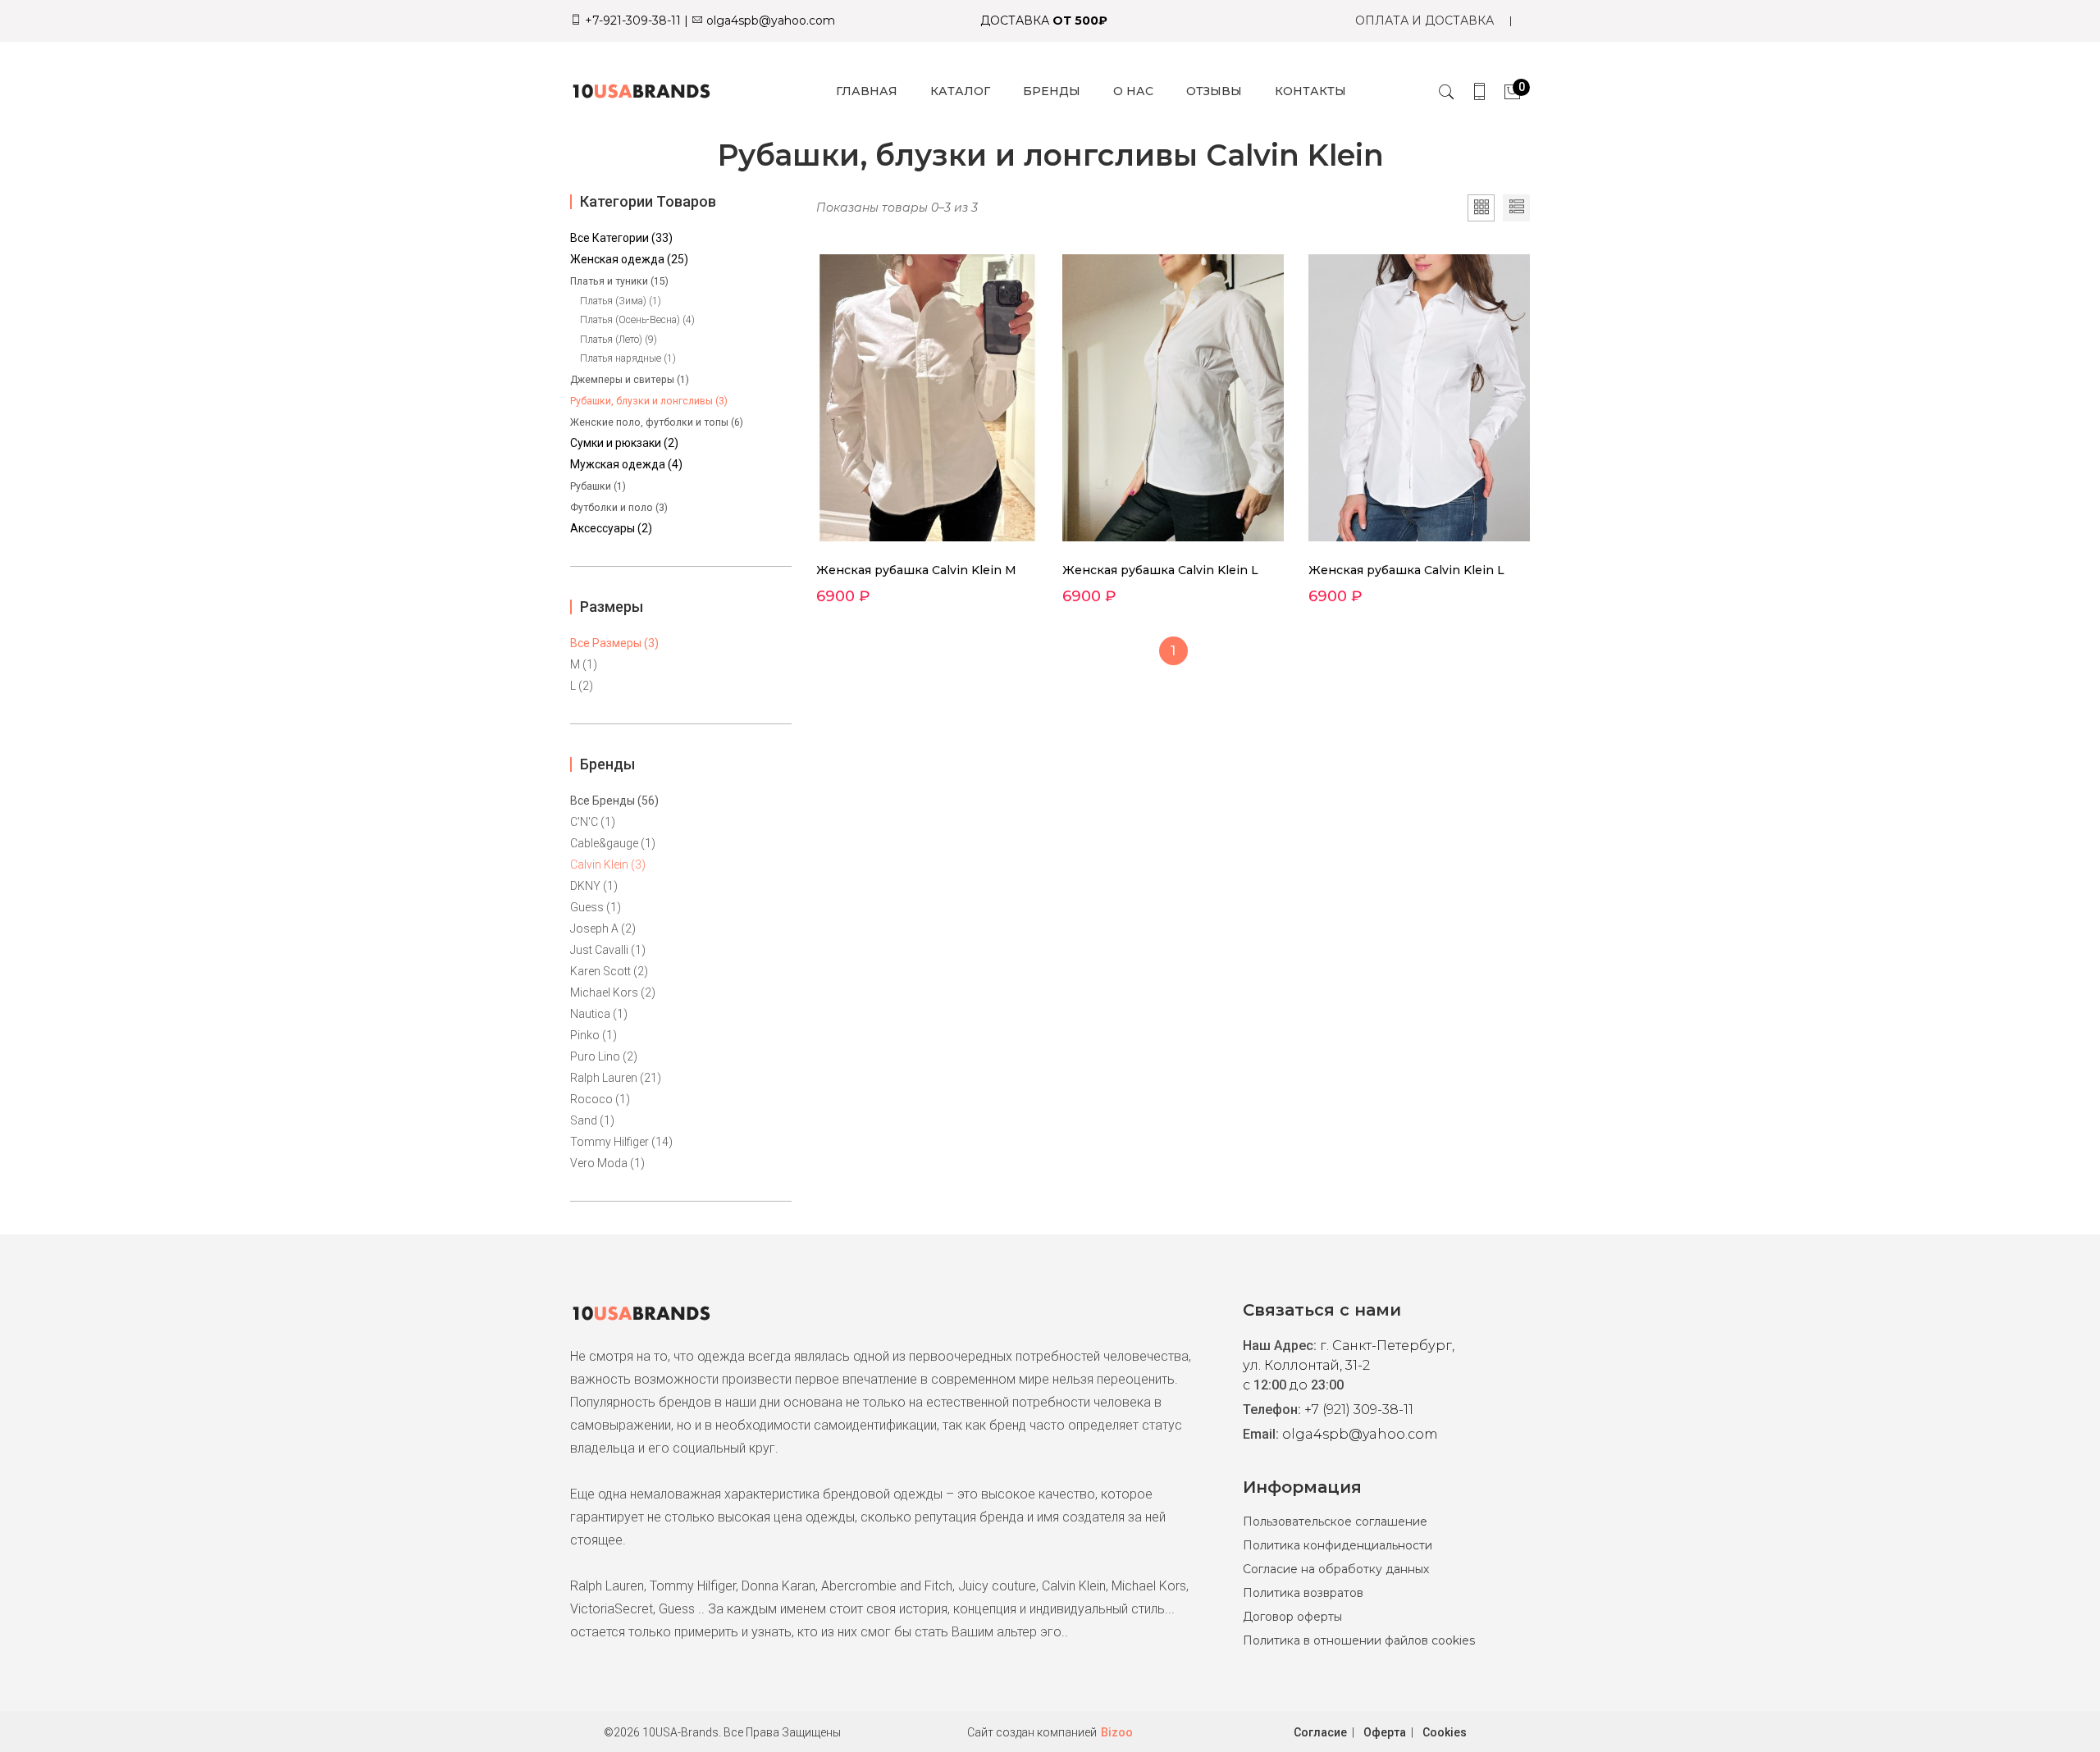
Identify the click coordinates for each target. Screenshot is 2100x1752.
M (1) (584, 664)
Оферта (1385, 1732)
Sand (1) (592, 1120)
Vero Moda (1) (607, 1163)
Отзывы (1214, 91)
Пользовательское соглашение (1335, 1522)
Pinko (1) (593, 1035)
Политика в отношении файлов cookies (1359, 1640)
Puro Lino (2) (604, 1056)
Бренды (1052, 91)
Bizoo (1117, 1732)
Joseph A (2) (603, 928)
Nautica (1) (599, 1014)
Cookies (1445, 1732)
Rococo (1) (600, 1099)
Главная (867, 91)
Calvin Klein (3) (608, 865)
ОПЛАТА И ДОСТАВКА (1424, 21)
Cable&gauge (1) (613, 843)
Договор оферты (1292, 1617)
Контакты (1310, 91)
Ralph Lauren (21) (616, 1078)
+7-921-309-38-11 (631, 21)
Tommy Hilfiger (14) (621, 1142)
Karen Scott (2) (609, 971)
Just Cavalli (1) (608, 950)
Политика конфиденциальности (1338, 1545)
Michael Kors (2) (613, 992)
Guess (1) (596, 907)
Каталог (960, 91)
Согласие (1320, 1732)
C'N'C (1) (593, 822)
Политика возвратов (1303, 1593)
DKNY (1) (594, 886)
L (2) (582, 686)
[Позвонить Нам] (1479, 91)
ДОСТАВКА (1044, 21)
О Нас (1133, 91)
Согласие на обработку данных (1336, 1569)
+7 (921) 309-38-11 (1359, 1410)
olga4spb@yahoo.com (769, 21)
